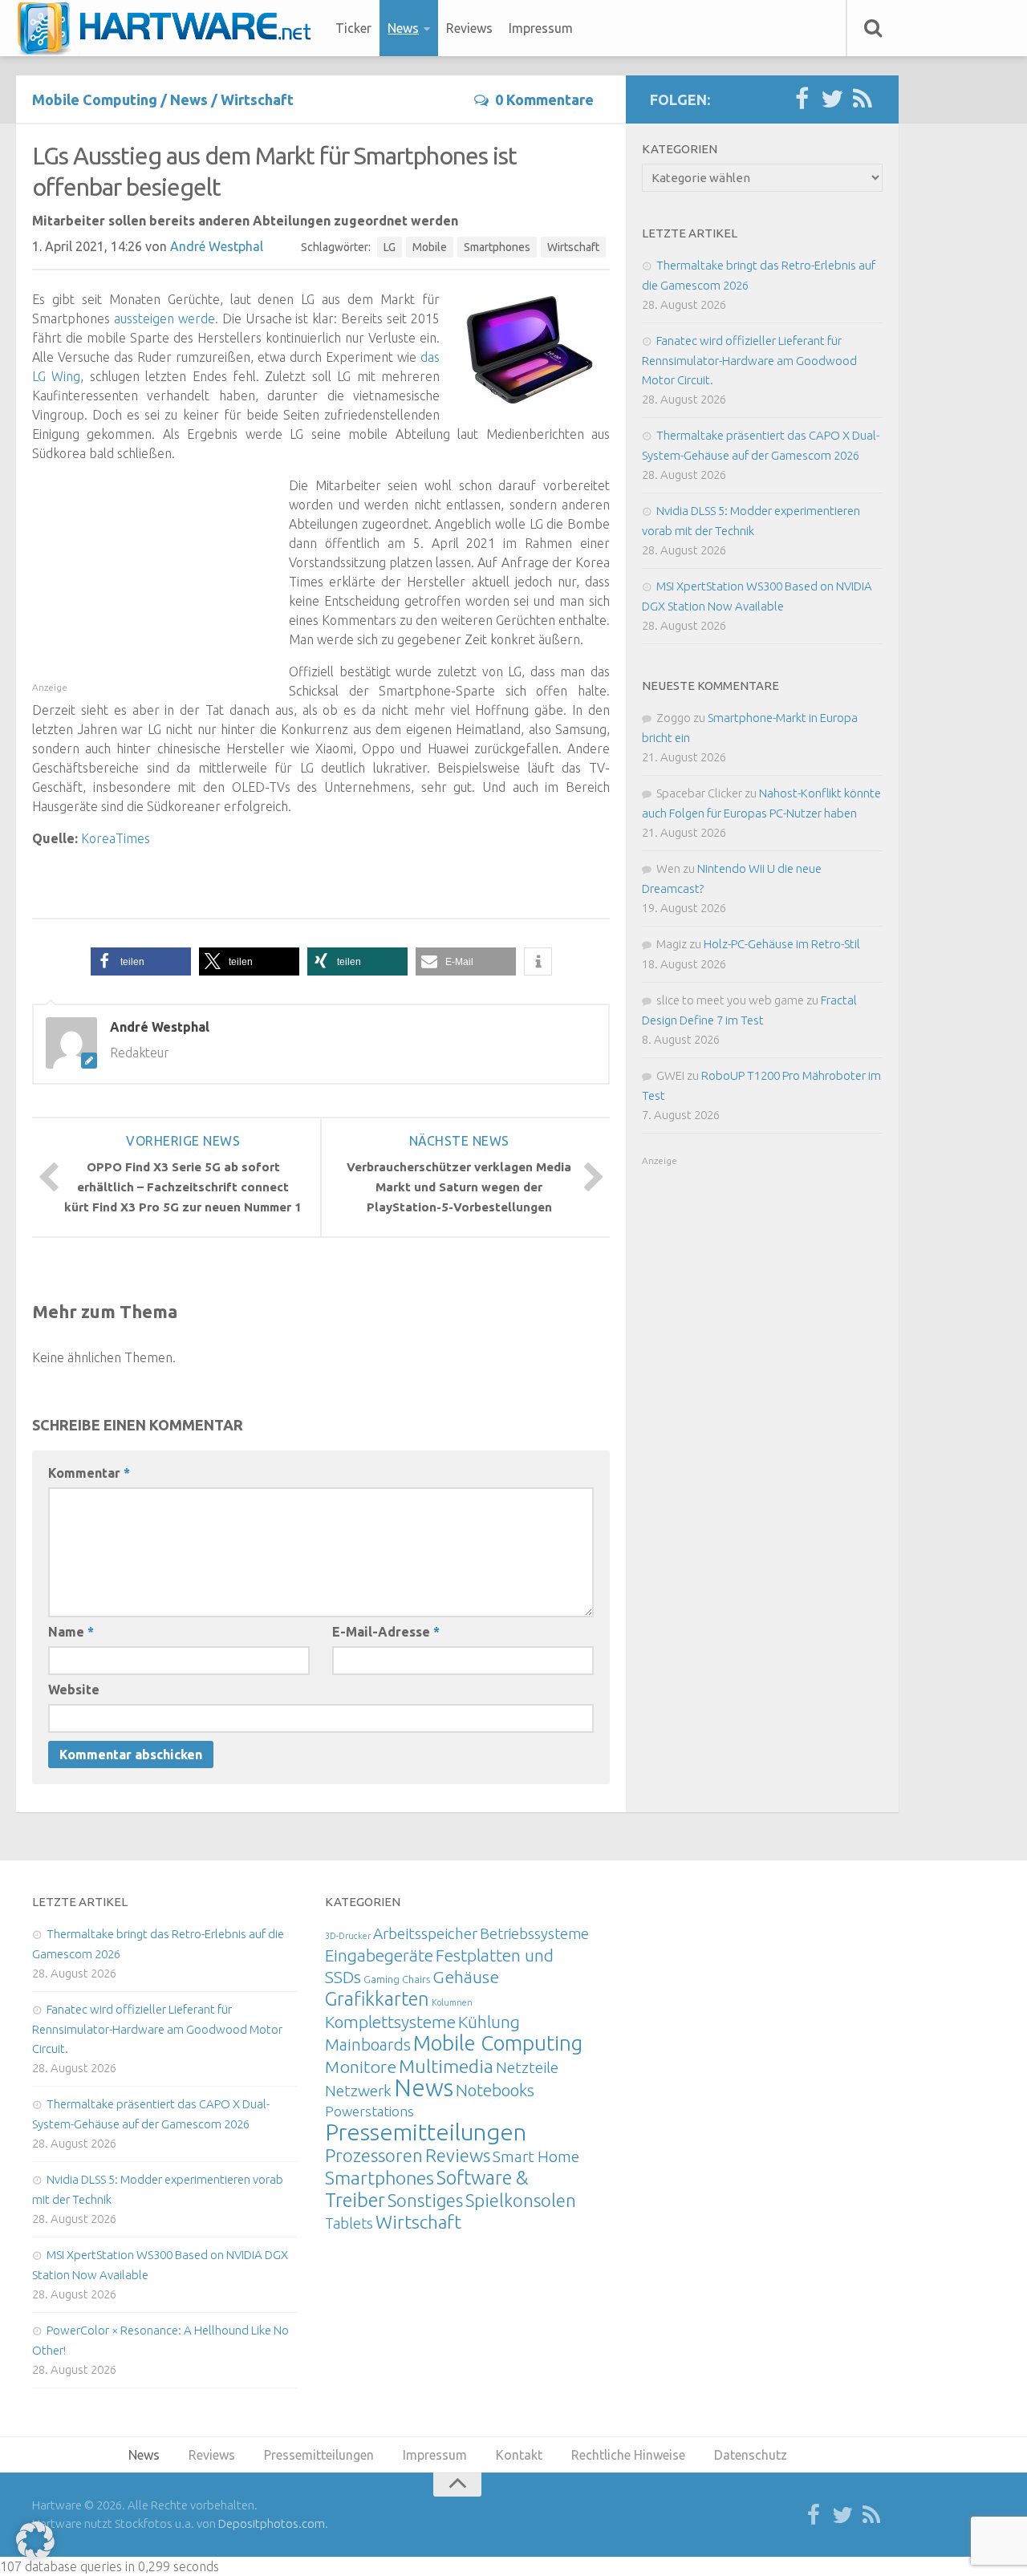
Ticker (353, 28)
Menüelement (170, 28)
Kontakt (519, 2455)
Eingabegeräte (379, 1955)
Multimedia (446, 2066)
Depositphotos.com (272, 2523)
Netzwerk (358, 2091)
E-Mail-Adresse (386, 1632)
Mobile (430, 247)
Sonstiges (425, 2200)
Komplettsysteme (390, 2022)
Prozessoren (374, 2155)
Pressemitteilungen (426, 2132)
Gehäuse (466, 1977)
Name (71, 1632)
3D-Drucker (348, 1936)
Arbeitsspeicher (425, 1933)
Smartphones (497, 247)
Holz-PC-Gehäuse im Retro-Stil (782, 944)
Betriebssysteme (534, 1933)
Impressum (541, 28)
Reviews (469, 28)
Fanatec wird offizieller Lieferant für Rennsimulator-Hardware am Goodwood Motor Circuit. (749, 360)
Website (74, 1690)
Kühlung (489, 2022)
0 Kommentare (544, 99)
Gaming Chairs (397, 1979)
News (403, 28)
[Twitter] (832, 99)
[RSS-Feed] (863, 99)
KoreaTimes (116, 838)
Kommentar (89, 1473)
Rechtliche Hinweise (628, 2455)
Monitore (361, 2067)
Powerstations (369, 2111)
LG (390, 247)
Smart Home (536, 2156)
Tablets (349, 2223)
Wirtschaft (257, 99)
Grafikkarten (377, 1998)
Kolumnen (452, 2002)
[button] (141, 961)
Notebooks (495, 2090)
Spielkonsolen (521, 2200)
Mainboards (368, 2045)
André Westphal (217, 246)
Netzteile (527, 2067)
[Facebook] (802, 99)
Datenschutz (751, 2455)
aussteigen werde (164, 318)
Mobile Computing (95, 99)
